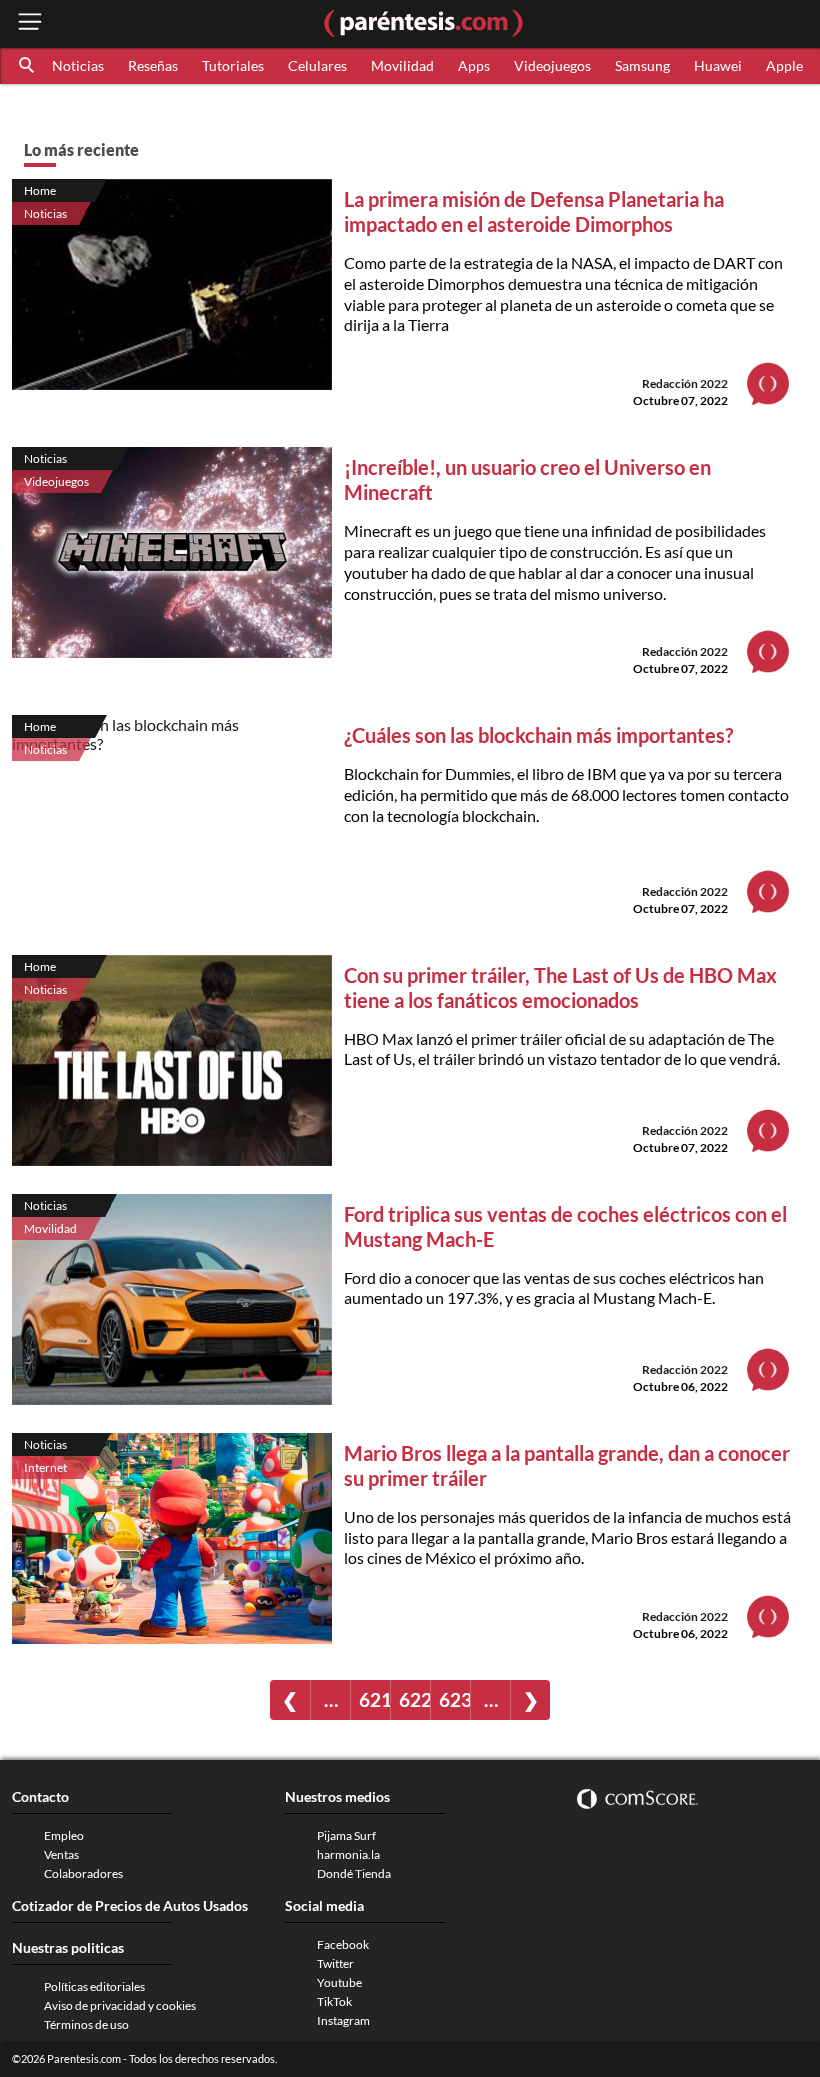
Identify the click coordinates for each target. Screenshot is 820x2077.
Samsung (642, 65)
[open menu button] (30, 23)
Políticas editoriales (94, 1986)
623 (454, 1699)
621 (374, 1699)
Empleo (64, 1835)
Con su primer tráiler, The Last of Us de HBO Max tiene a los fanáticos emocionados (560, 987)
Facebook (343, 1944)
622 (414, 1699)
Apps (474, 65)
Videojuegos (552, 65)
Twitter (335, 1963)
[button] (28, 66)
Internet (45, 1467)
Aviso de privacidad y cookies (120, 2005)
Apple (784, 65)
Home (40, 190)
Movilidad (402, 65)
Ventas (61, 1854)
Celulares (317, 65)
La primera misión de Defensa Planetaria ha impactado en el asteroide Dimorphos (534, 211)
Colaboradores (83, 1873)
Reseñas (153, 65)
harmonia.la (348, 1854)
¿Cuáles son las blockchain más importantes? (538, 735)
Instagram (343, 2020)
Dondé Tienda (354, 1873)
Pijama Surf (346, 1835)
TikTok (334, 2001)
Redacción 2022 (685, 383)
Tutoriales (233, 65)
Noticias (78, 65)
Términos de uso (86, 2024)
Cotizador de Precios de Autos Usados (130, 1905)
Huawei (718, 65)
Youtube (339, 1982)
